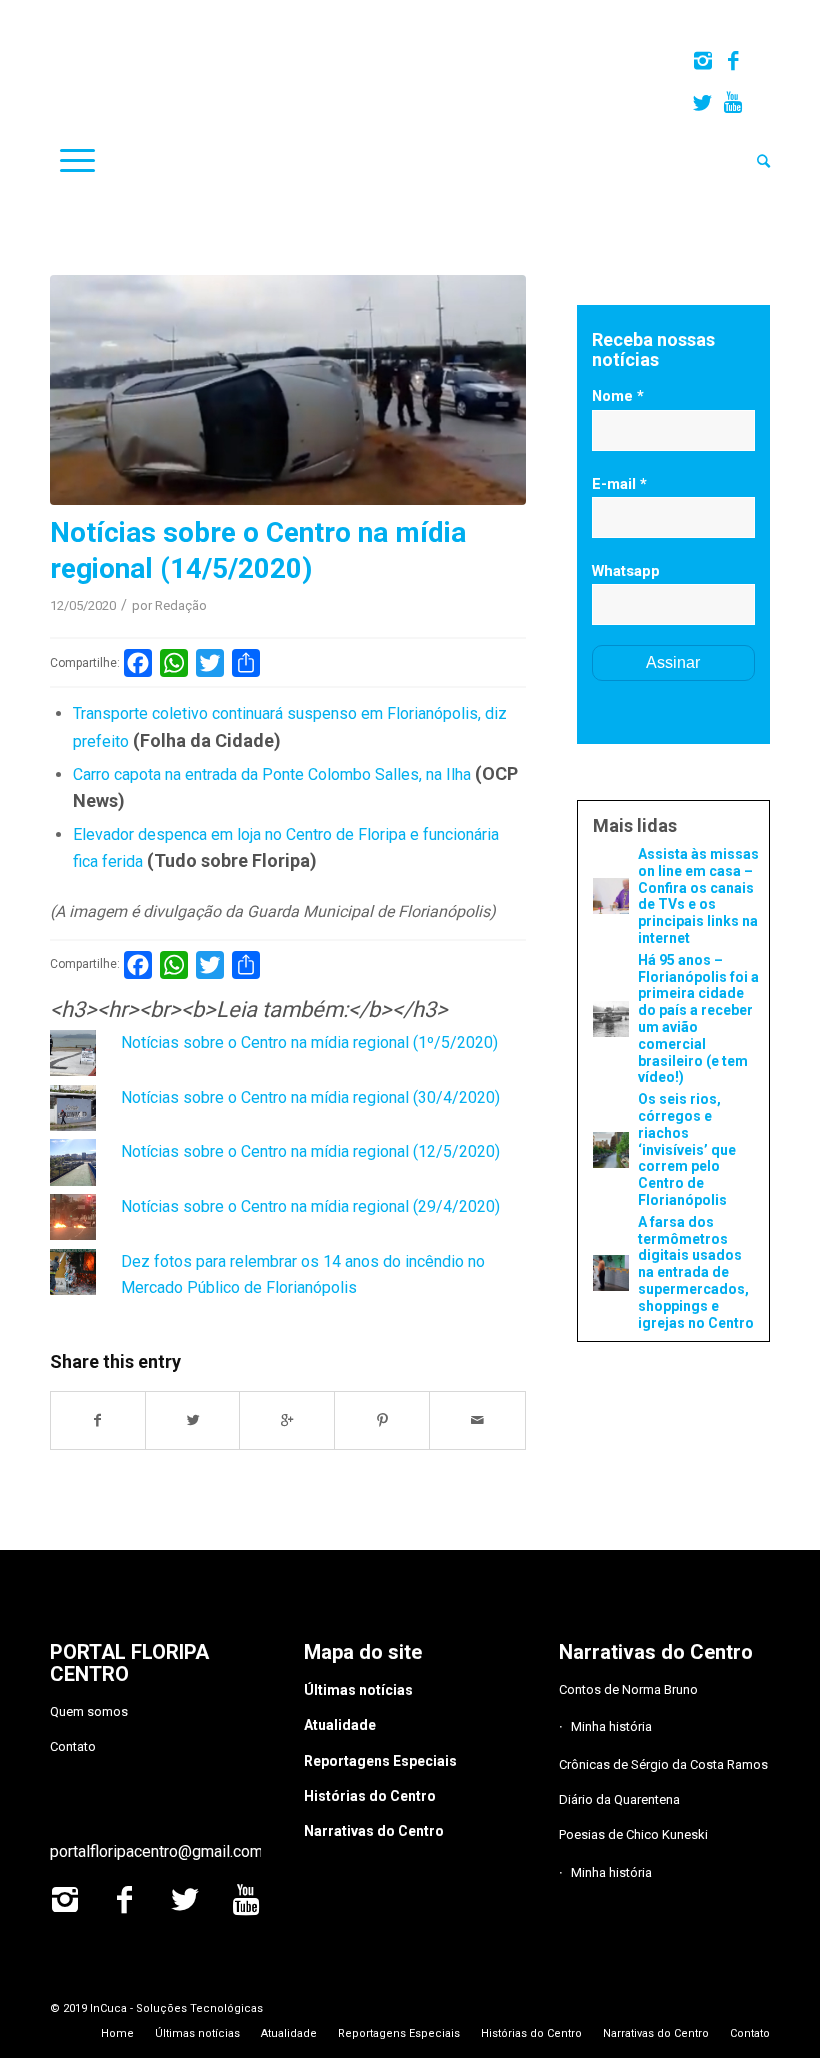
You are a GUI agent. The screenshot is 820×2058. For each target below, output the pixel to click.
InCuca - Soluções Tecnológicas (176, 2008)
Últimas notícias (358, 1690)
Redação (181, 605)
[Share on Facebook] (98, 1420)
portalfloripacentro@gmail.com (156, 1851)
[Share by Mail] (477, 1420)
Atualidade (340, 1725)
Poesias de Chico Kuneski (633, 1834)
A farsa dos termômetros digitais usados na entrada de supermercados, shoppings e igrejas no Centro (696, 1272)
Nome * (618, 396)
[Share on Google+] (287, 1420)
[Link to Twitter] (702, 103)
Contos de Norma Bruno (628, 1689)
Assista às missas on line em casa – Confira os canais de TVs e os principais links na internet (698, 896)
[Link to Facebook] (732, 61)
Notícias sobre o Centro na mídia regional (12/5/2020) (310, 1151)
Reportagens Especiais (380, 1761)
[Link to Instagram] (702, 61)
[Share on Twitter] (193, 1420)
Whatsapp (626, 571)
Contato (73, 1746)
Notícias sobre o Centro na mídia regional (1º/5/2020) (309, 1042)
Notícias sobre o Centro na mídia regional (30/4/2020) (310, 1097)
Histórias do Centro (370, 1796)
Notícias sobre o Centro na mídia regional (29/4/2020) (310, 1206)
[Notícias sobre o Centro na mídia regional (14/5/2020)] (288, 390)
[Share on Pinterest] (382, 1420)
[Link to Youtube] (733, 103)
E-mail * (619, 484)
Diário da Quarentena (619, 1799)
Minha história (611, 1726)
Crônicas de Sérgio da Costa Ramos (663, 1764)
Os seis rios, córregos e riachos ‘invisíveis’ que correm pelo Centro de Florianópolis (687, 1149)
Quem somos (89, 1711)
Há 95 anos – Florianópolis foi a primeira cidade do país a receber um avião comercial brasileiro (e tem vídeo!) (698, 1019)
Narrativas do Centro (374, 1831)
